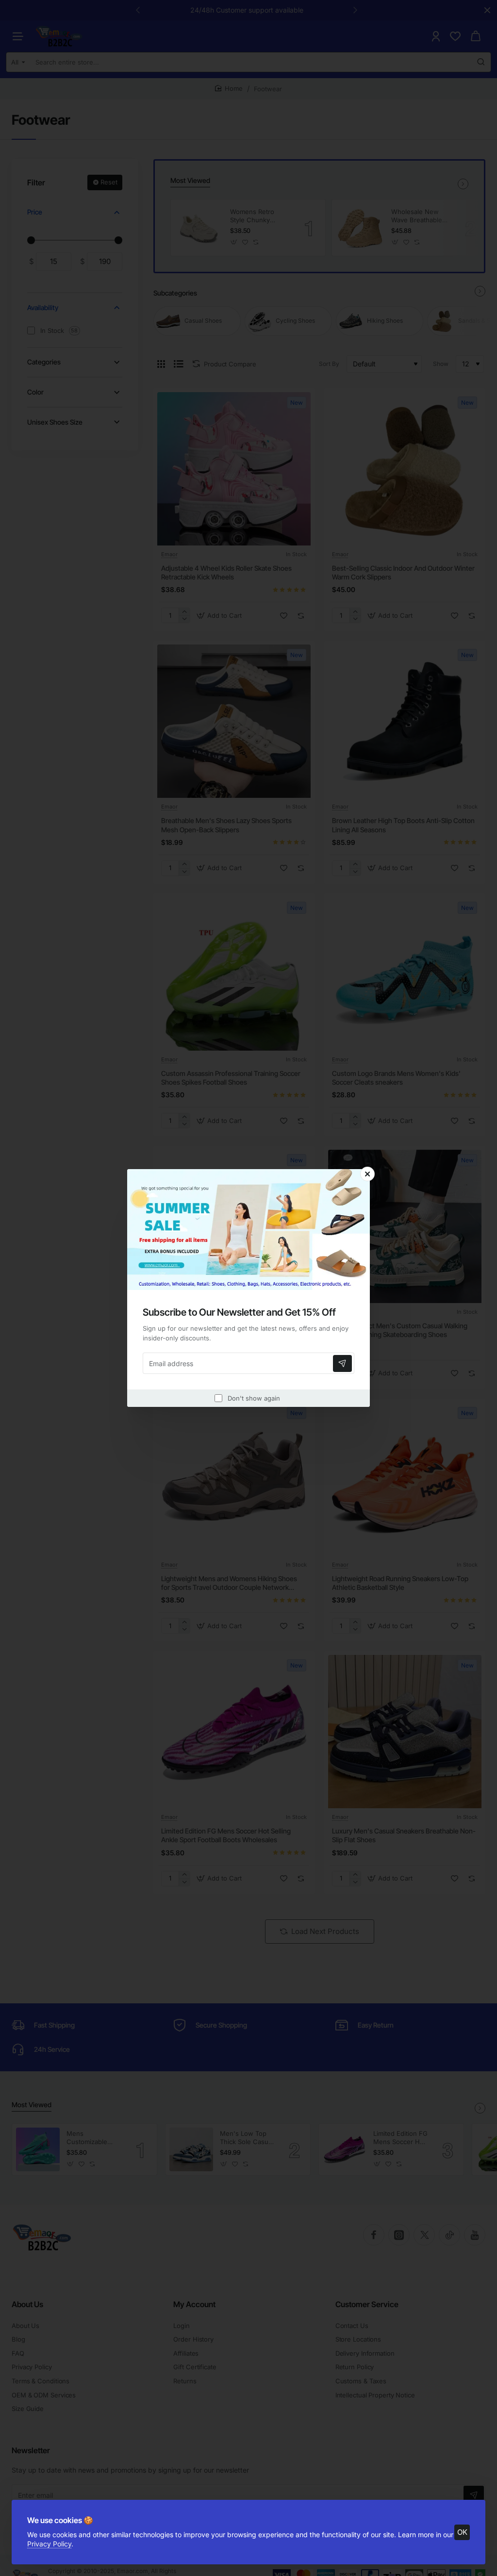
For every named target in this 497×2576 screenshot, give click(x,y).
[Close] (367, 1174)
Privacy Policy (49, 2544)
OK (462, 2532)
